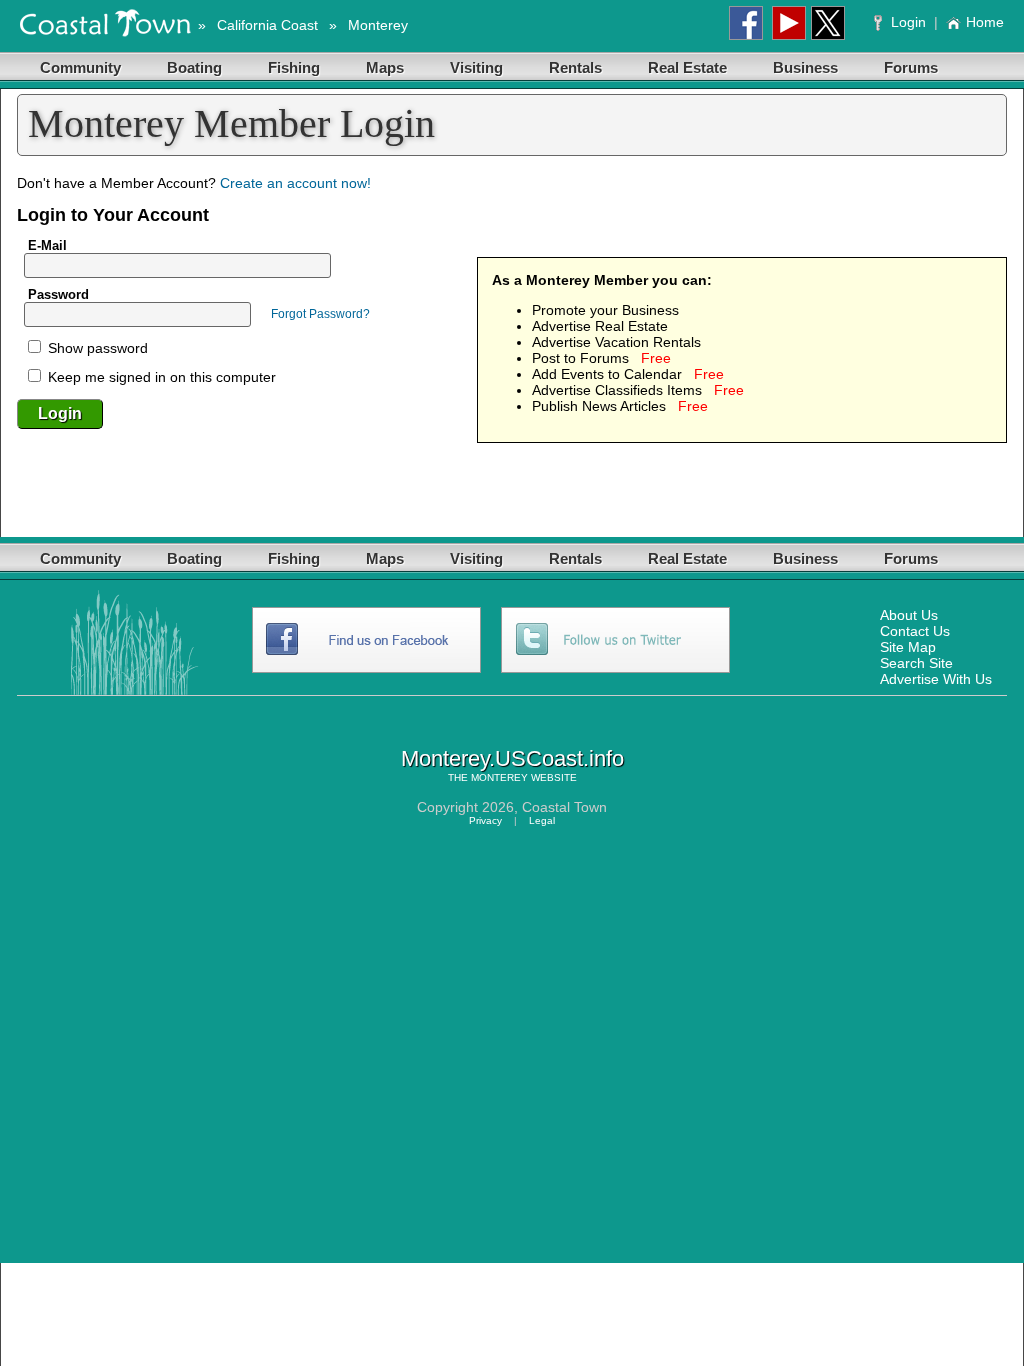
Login (908, 22)
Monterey (378, 25)
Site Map (908, 647)
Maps (385, 67)
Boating (194, 67)
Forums (911, 67)
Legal (542, 820)
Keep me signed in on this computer (160, 377)
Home (985, 22)
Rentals (575, 67)
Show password (96, 348)
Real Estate (687, 67)
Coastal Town (564, 807)
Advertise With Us (936, 679)
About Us (909, 615)
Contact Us (915, 631)
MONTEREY (499, 777)
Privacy (485, 820)
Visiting (476, 67)
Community (80, 67)
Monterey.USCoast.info (512, 758)
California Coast (267, 25)
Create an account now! (295, 183)
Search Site (916, 663)
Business (805, 67)
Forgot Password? (320, 314)
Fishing (294, 67)
